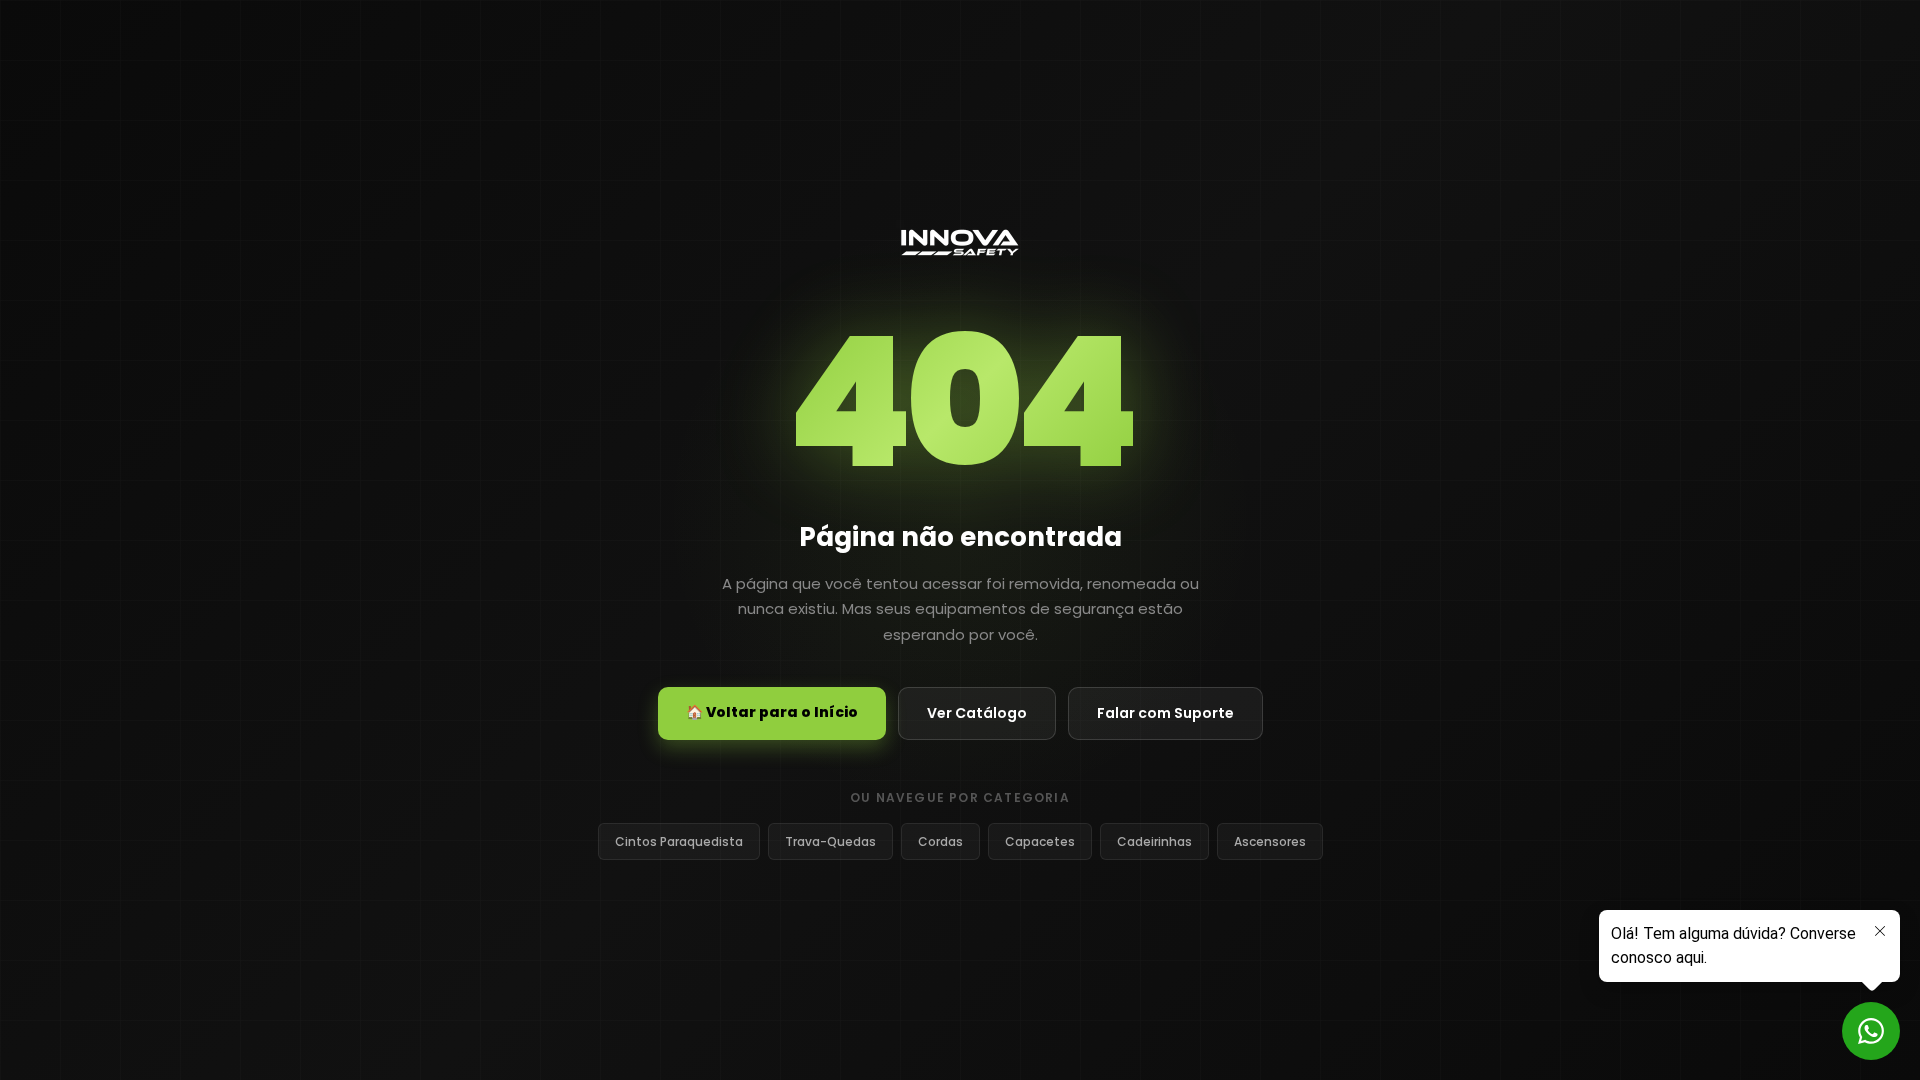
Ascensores (1270, 841)
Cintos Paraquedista (679, 841)
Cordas (940, 841)
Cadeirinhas (1154, 841)
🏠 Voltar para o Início (772, 712)
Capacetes (1040, 841)
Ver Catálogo (977, 713)
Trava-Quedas (830, 841)
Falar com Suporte (1165, 713)
